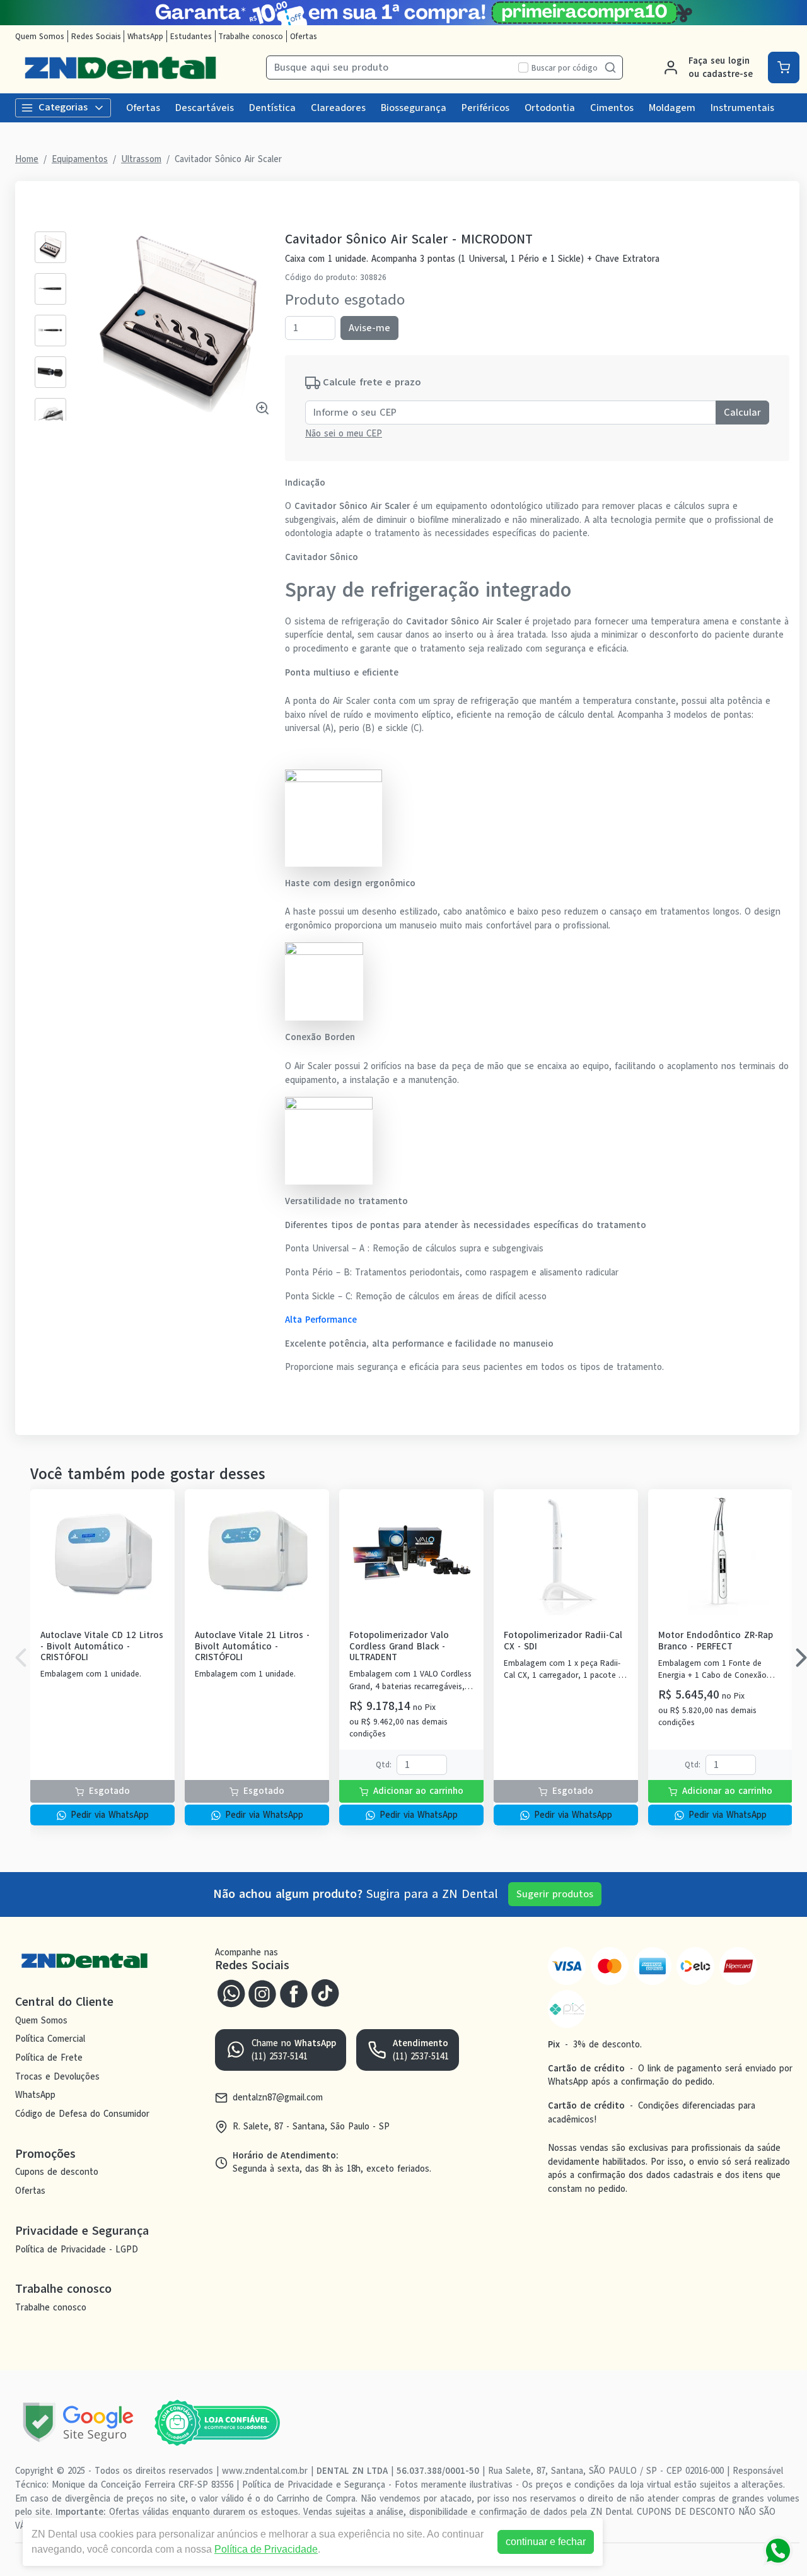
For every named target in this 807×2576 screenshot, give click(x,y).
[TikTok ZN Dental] (325, 1993)
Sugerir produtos (555, 1894)
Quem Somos (40, 36)
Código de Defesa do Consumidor (82, 2114)
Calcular (742, 413)
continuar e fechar (546, 2542)
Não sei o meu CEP (344, 433)
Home (27, 159)
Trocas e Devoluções (57, 2076)
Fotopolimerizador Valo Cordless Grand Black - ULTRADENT (399, 1646)
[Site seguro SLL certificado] (78, 2422)
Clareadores (338, 108)
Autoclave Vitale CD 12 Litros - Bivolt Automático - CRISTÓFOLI (102, 1646)
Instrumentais (742, 108)
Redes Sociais (96, 36)
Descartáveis (205, 108)
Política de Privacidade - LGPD (77, 2249)
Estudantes (191, 36)
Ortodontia (550, 108)
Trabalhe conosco (251, 36)
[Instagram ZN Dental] (262, 1993)
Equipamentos (80, 159)
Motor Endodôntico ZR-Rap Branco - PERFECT (716, 1641)
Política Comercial (50, 2039)
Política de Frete (49, 2058)
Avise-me (369, 328)
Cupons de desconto (57, 2172)
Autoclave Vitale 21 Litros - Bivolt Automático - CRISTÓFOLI (252, 1646)
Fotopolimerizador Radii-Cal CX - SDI (563, 1641)
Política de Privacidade (266, 2549)
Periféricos (485, 108)
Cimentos (612, 108)
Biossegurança (414, 108)
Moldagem (672, 108)
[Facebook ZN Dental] (294, 1993)
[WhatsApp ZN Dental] (231, 1993)
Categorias (63, 107)
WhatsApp (145, 36)
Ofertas (304, 36)
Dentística (272, 108)
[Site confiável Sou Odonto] (217, 2423)
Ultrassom (141, 159)
